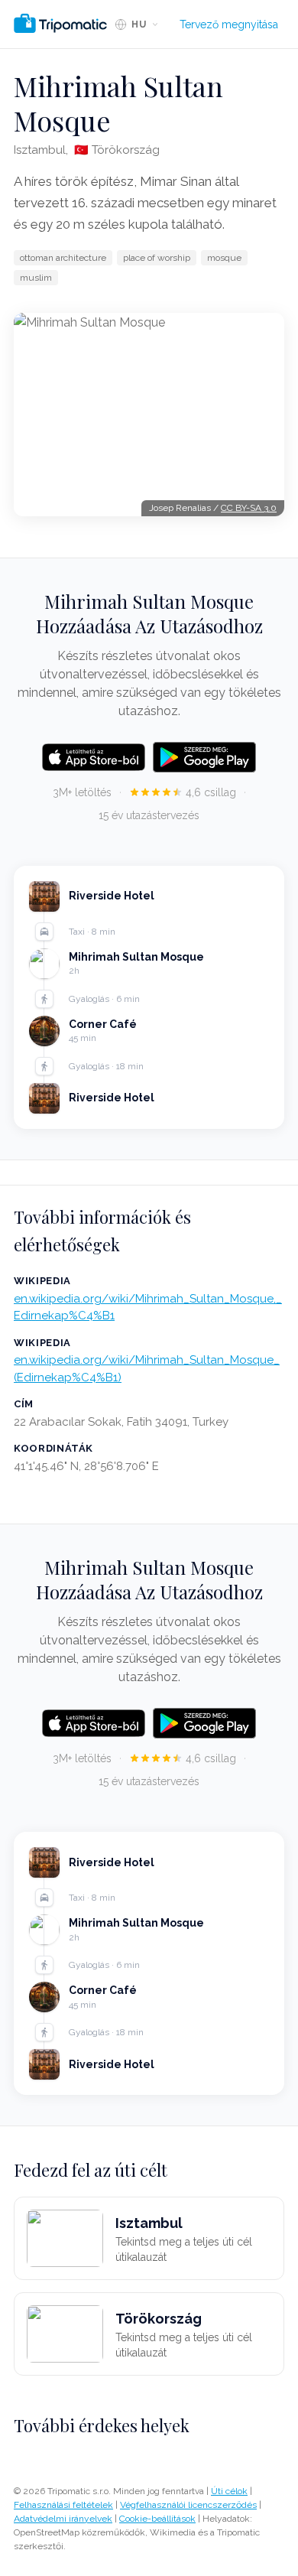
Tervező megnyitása (229, 24)
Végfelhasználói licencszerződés (188, 2505)
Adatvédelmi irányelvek (63, 2519)
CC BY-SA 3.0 (249, 508)
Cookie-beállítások (157, 2519)
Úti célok (229, 2491)
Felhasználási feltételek (63, 2505)
